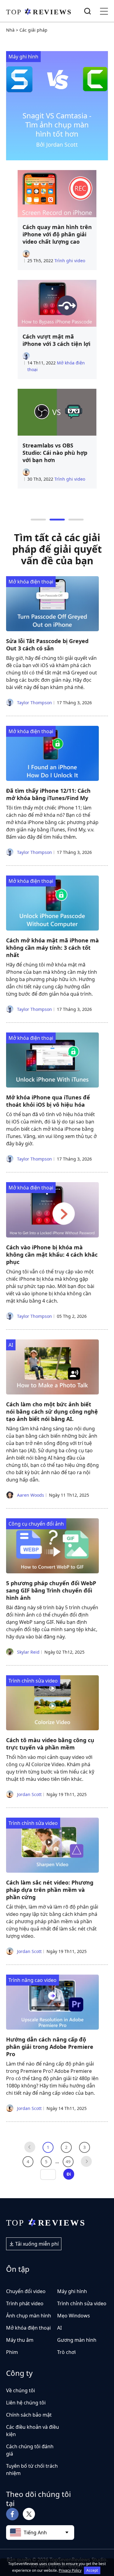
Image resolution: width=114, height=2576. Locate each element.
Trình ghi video (70, 261)
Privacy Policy (70, 2570)
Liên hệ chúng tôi (26, 2403)
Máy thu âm (20, 2340)
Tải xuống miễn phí (36, 2244)
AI (11, 1345)
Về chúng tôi (21, 2390)
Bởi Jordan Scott (57, 144)
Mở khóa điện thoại (31, 582)
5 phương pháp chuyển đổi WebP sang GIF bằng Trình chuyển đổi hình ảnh (51, 1590)
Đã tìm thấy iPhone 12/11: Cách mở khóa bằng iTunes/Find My (48, 794)
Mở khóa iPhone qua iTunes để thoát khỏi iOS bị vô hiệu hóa (48, 1101)
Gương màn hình (77, 2340)
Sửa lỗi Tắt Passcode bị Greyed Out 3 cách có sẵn (47, 645)
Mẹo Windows (74, 2316)
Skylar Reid (28, 1652)
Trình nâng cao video (33, 1980)
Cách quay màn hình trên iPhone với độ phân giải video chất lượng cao (57, 234)
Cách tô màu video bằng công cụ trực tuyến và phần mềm (50, 1744)
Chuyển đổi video (26, 2291)
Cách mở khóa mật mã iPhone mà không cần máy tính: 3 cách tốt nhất (52, 948)
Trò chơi (66, 2352)
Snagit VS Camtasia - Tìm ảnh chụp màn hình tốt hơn (57, 125)
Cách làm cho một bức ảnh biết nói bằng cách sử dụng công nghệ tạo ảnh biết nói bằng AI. (52, 1412)
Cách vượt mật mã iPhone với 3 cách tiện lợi (56, 340)
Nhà (10, 30)
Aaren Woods (30, 1495)
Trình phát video (25, 2303)
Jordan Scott (29, 1794)
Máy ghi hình (23, 57)
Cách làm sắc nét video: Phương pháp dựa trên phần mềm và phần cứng (50, 1890)
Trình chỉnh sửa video (33, 1681)
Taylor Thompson (34, 703)
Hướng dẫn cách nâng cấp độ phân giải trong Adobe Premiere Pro (50, 2047)
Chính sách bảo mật (29, 2415)
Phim (12, 2352)
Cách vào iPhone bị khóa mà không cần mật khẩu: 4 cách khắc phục (52, 1255)
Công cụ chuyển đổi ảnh (36, 1524)
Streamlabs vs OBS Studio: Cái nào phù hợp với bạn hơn (55, 453)
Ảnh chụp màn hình (29, 2316)
